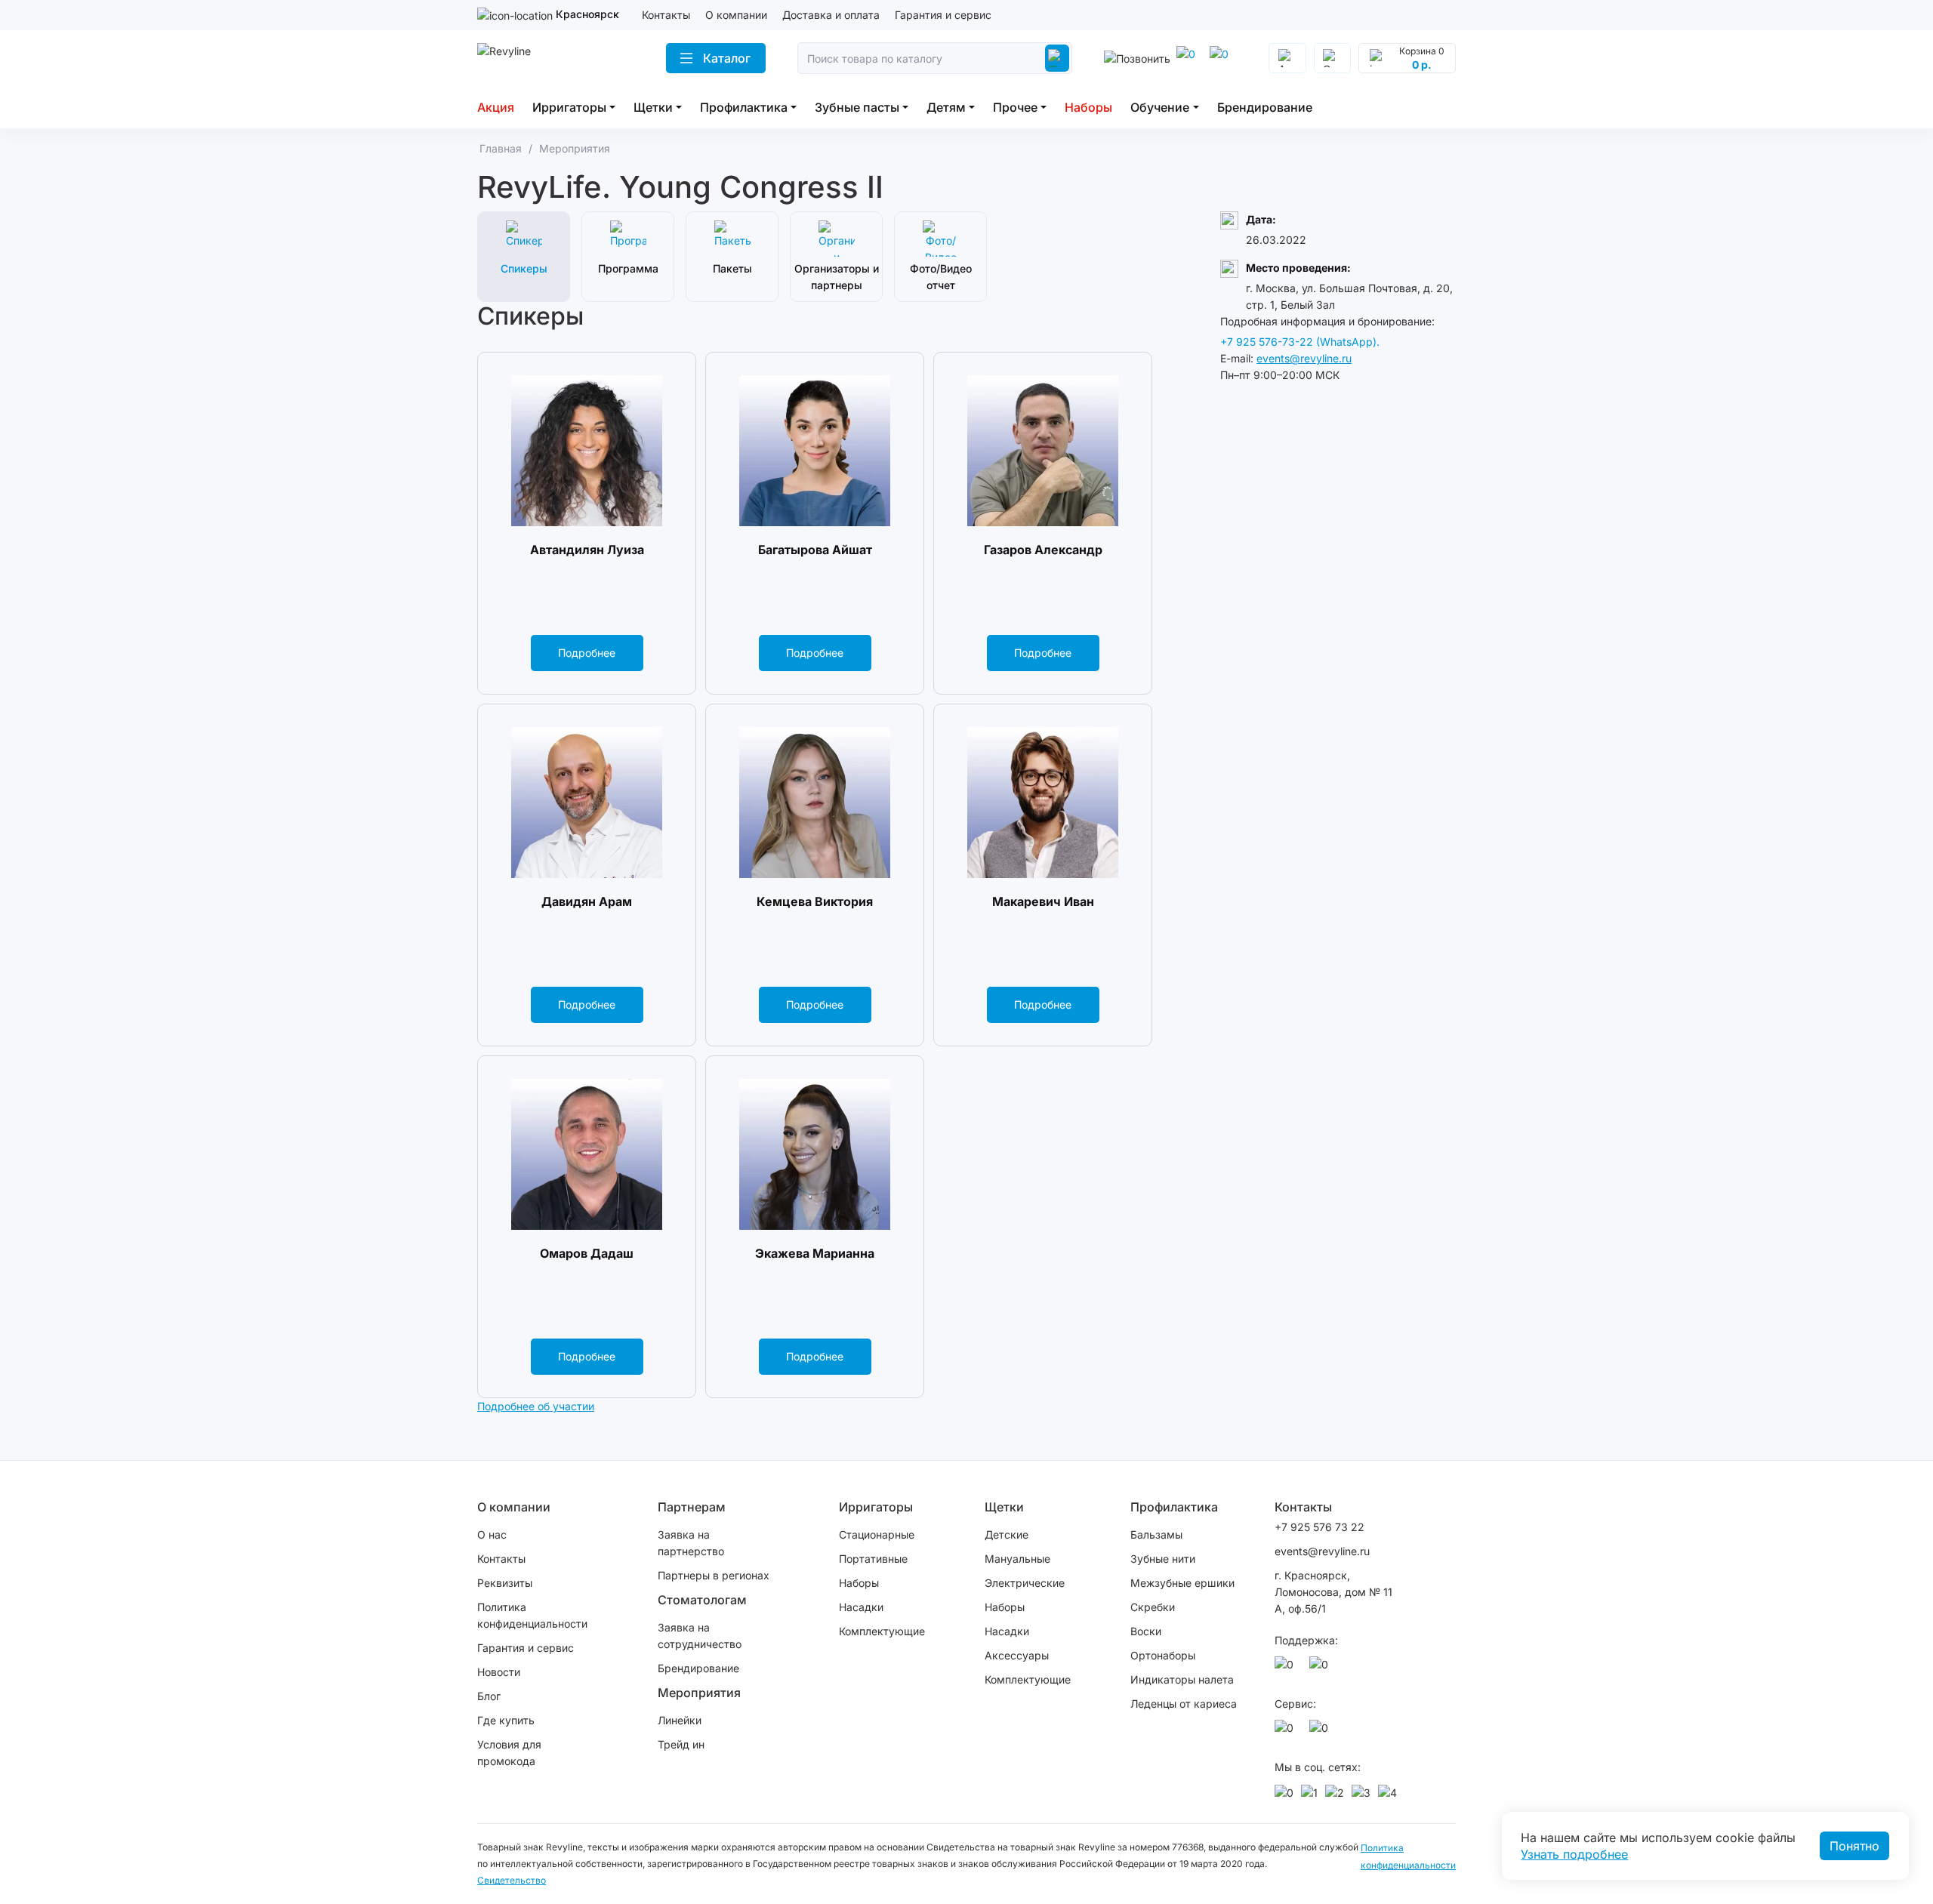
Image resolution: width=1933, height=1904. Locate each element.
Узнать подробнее (1574, 1854)
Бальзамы (1156, 1534)
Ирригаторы (569, 107)
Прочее (1015, 107)
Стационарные (877, 1534)
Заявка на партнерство (691, 1543)
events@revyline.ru (1304, 358)
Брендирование (1265, 107)
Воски (1146, 1631)
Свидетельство (512, 1880)
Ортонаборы (1163, 1655)
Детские (1007, 1534)
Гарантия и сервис (943, 15)
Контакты (666, 15)
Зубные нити (1163, 1559)
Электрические (1025, 1583)
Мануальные (1017, 1559)
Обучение (1160, 107)
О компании (736, 15)
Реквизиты (505, 1583)
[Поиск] (1057, 58)
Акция (496, 107)
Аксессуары (1017, 1655)
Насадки (861, 1607)
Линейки (680, 1720)
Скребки (1153, 1607)
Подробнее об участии (536, 1406)
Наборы (1088, 107)
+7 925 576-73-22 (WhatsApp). (1300, 342)
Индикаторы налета (1182, 1679)
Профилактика (744, 107)
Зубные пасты (857, 107)
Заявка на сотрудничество (700, 1636)
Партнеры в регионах (714, 1575)
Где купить (506, 1720)
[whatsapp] (1222, 58)
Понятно (1854, 1846)
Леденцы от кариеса (1184, 1704)
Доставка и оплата (831, 15)
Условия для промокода (509, 1753)
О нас (492, 1534)
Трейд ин (681, 1744)
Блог (489, 1696)
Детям (946, 107)
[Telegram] (1188, 58)
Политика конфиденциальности (532, 1615)
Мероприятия (699, 1693)
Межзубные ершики (1182, 1583)
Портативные (873, 1559)
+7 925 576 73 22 (1319, 1527)
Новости (499, 1672)
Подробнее (587, 653)
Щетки (653, 107)
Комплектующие (882, 1631)
